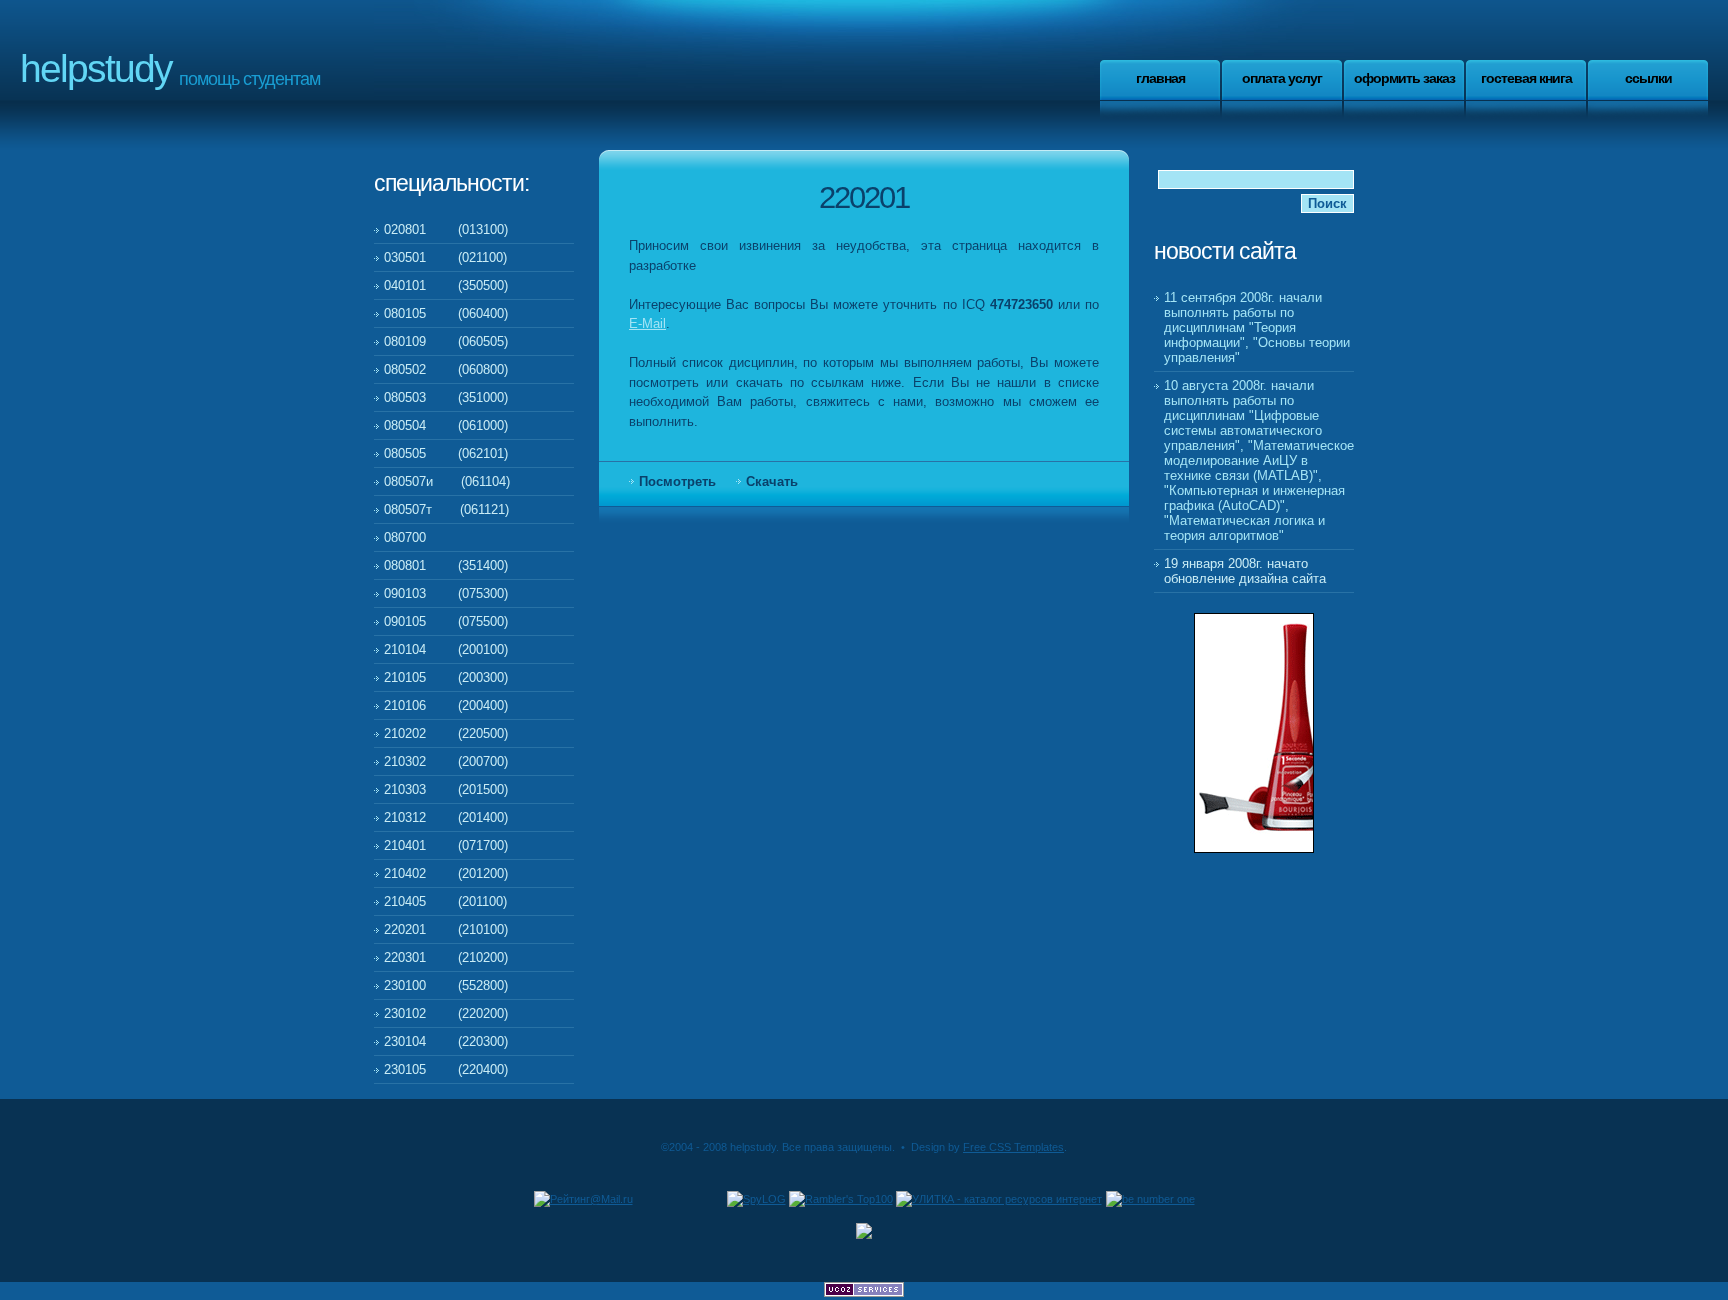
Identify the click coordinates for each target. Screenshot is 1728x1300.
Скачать (772, 481)
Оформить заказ (1404, 78)
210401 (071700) (446, 845)
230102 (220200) (446, 1013)
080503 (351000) (446, 397)
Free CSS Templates (1013, 1147)
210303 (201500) (446, 789)
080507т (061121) (446, 509)
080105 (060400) (446, 313)
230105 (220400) (446, 1069)
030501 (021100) (445, 257)
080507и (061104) (447, 481)
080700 (405, 537)
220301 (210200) (446, 957)
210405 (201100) (445, 901)
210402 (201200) (446, 873)
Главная (1160, 78)
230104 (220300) (446, 1041)
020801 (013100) (446, 229)
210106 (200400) (446, 705)
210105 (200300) (446, 677)
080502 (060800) (446, 369)
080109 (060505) (446, 341)
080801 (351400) (446, 565)
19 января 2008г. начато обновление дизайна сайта (1245, 571)
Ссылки (1648, 78)
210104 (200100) (446, 649)
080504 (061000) (446, 425)
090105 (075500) (446, 621)
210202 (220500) (446, 733)
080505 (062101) (446, 453)
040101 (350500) (446, 285)
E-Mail (647, 323)
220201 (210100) (446, 929)
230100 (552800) (446, 985)
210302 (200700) (446, 761)
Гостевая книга (1526, 78)
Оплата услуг (1282, 78)
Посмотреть (677, 481)
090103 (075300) (446, 593)
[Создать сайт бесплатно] (864, 1292)
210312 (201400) (446, 817)
